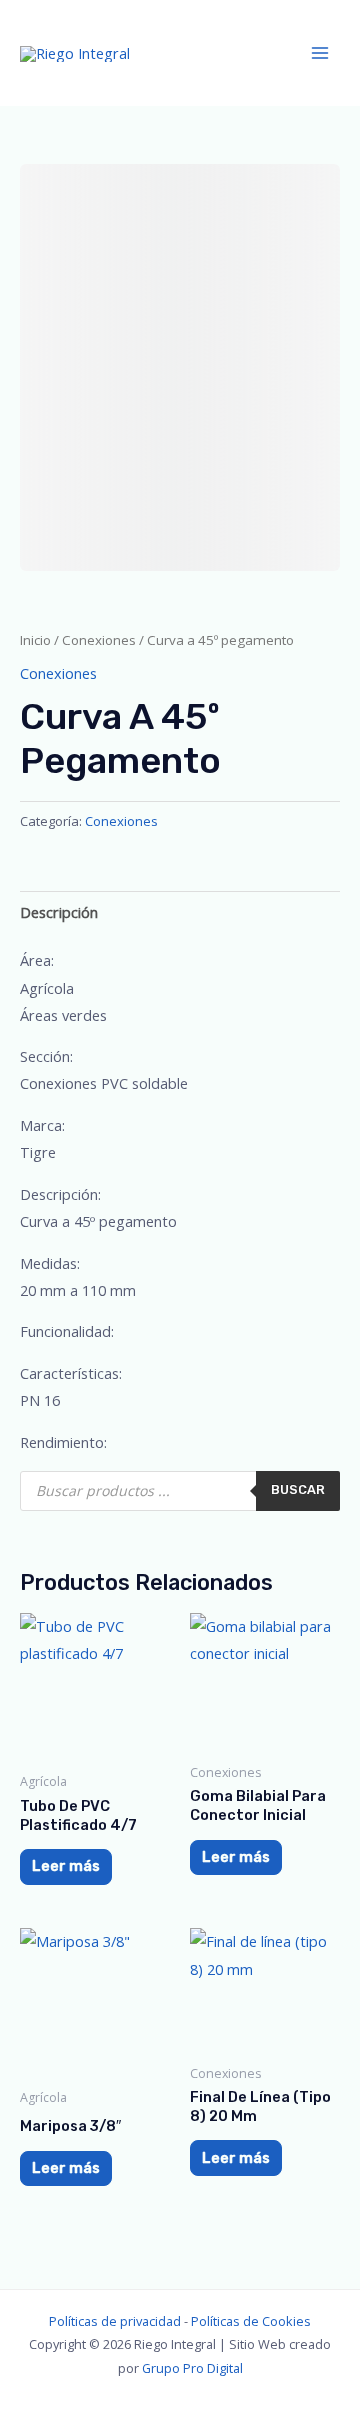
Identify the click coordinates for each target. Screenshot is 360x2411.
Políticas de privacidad (115, 2321)
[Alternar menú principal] (320, 53)
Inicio (35, 640)
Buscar (298, 1489)
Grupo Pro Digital (192, 2368)
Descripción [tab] (59, 912)
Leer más (66, 1866)
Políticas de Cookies (251, 2321)
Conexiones (99, 640)
